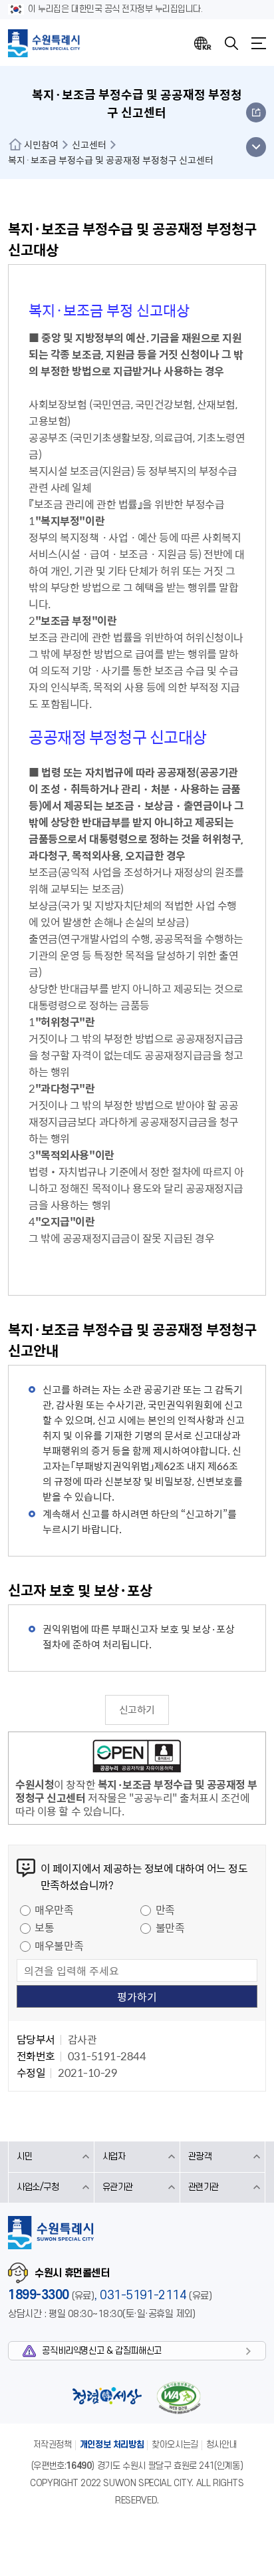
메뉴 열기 (256, 147)
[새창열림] (137, 1758)
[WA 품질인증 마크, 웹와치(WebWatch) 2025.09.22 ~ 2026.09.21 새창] (178, 2397)
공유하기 (256, 112)
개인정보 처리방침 (112, 2445)
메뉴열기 (259, 43)
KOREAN (203, 43)
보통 (44, 1927)
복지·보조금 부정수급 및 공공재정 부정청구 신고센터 (111, 160)
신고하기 (137, 1710)
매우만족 (54, 1909)
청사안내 (221, 2445)
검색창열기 (231, 43)
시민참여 (41, 144)
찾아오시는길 (175, 2445)
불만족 (170, 1927)
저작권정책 (53, 2445)
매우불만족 (59, 1945)
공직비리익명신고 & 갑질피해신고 (101, 2351)
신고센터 (89, 144)
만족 (165, 1909)
